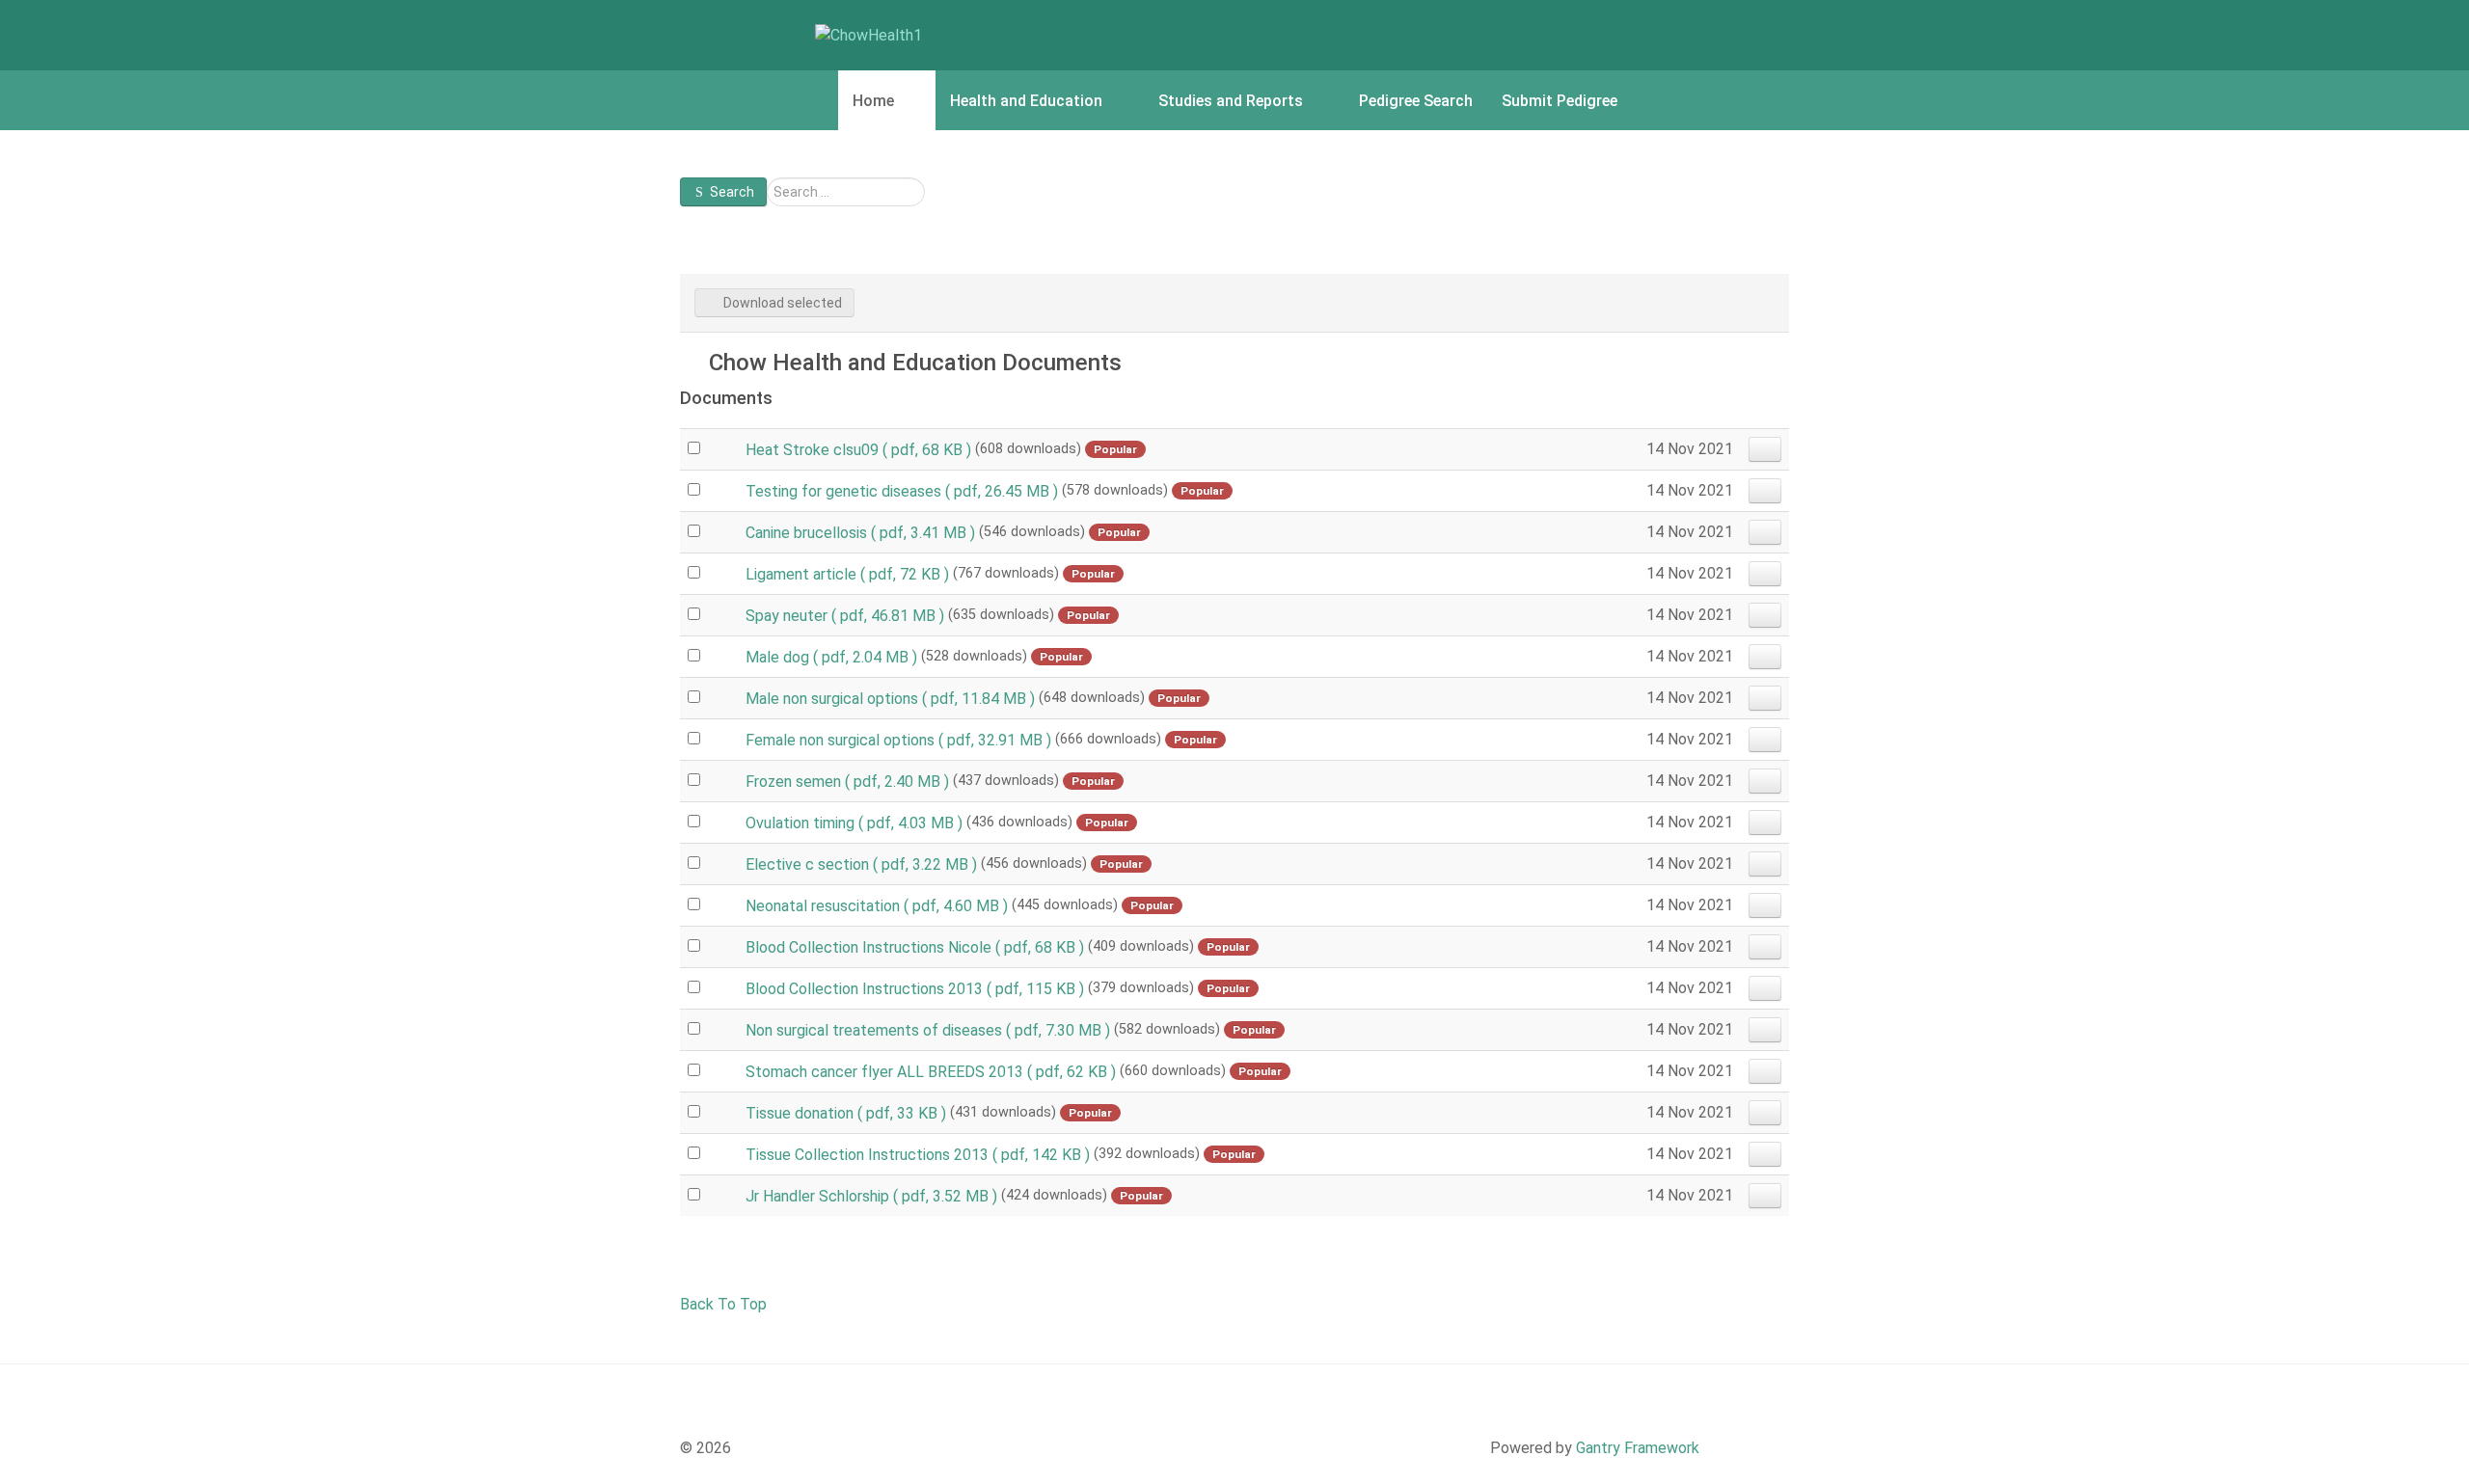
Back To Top (723, 1304)
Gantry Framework (1638, 1448)
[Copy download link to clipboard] (1765, 449)
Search (732, 192)
